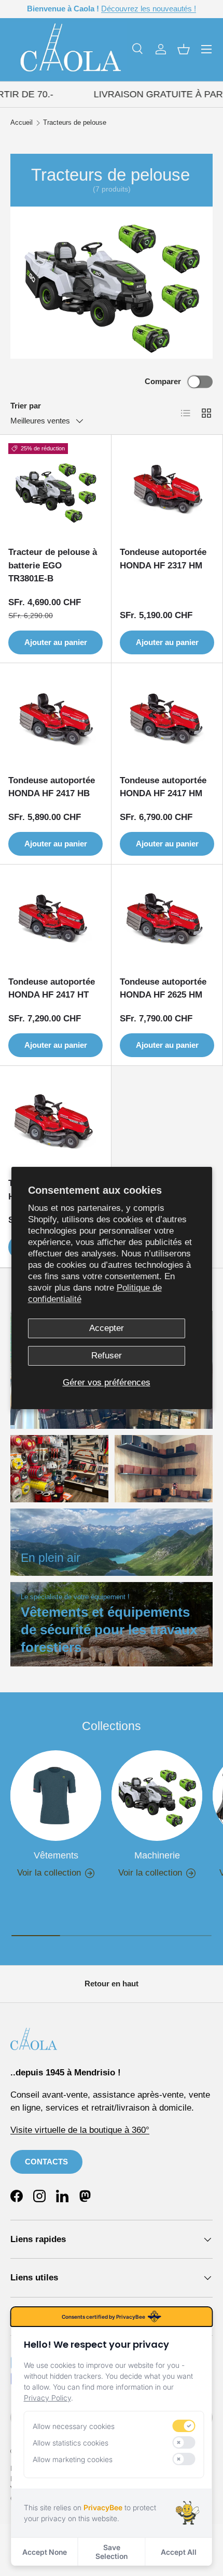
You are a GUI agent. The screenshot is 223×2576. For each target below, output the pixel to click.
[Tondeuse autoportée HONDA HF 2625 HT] (55, 1121)
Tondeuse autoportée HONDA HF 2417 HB (52, 787)
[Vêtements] (56, 1796)
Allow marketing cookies (73, 2459)
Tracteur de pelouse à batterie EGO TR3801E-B (53, 565)
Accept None (45, 2552)
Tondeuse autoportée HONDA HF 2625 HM (163, 989)
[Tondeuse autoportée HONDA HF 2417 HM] (167, 719)
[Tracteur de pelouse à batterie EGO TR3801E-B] (55, 490)
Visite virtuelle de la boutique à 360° (80, 2130)
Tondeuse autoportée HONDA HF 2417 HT (52, 989)
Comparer (163, 381)
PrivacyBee (103, 2507)
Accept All (179, 2552)
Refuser (107, 1356)
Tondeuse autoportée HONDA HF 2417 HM (163, 787)
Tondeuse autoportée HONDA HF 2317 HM (163, 559)
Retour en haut (112, 1984)
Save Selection (112, 2552)
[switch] (184, 2426)
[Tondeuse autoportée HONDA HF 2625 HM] (167, 920)
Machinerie (157, 1855)
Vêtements (56, 1855)
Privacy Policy (47, 2398)
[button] (184, 49)
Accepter (107, 1328)
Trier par (26, 406)
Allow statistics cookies (71, 2443)
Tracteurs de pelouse (75, 123)
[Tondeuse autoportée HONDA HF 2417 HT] (55, 920)
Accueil (22, 123)
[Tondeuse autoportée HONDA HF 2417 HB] (55, 719)
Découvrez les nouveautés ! (149, 9)
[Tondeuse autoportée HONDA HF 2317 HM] (167, 490)
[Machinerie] (157, 1796)
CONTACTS (46, 2162)
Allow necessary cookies (74, 2426)
